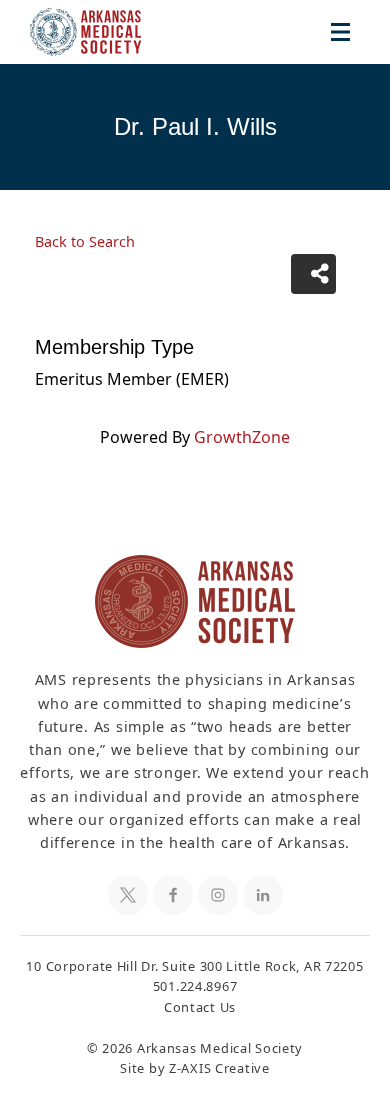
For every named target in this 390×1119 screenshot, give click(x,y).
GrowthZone (242, 437)
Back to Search (85, 241)
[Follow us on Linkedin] (263, 895)
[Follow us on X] (128, 895)
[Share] (313, 274)
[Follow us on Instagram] (218, 895)
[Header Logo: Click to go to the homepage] (100, 32)
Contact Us (200, 1007)
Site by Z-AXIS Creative (195, 1068)
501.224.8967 (195, 986)
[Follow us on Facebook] (173, 895)
